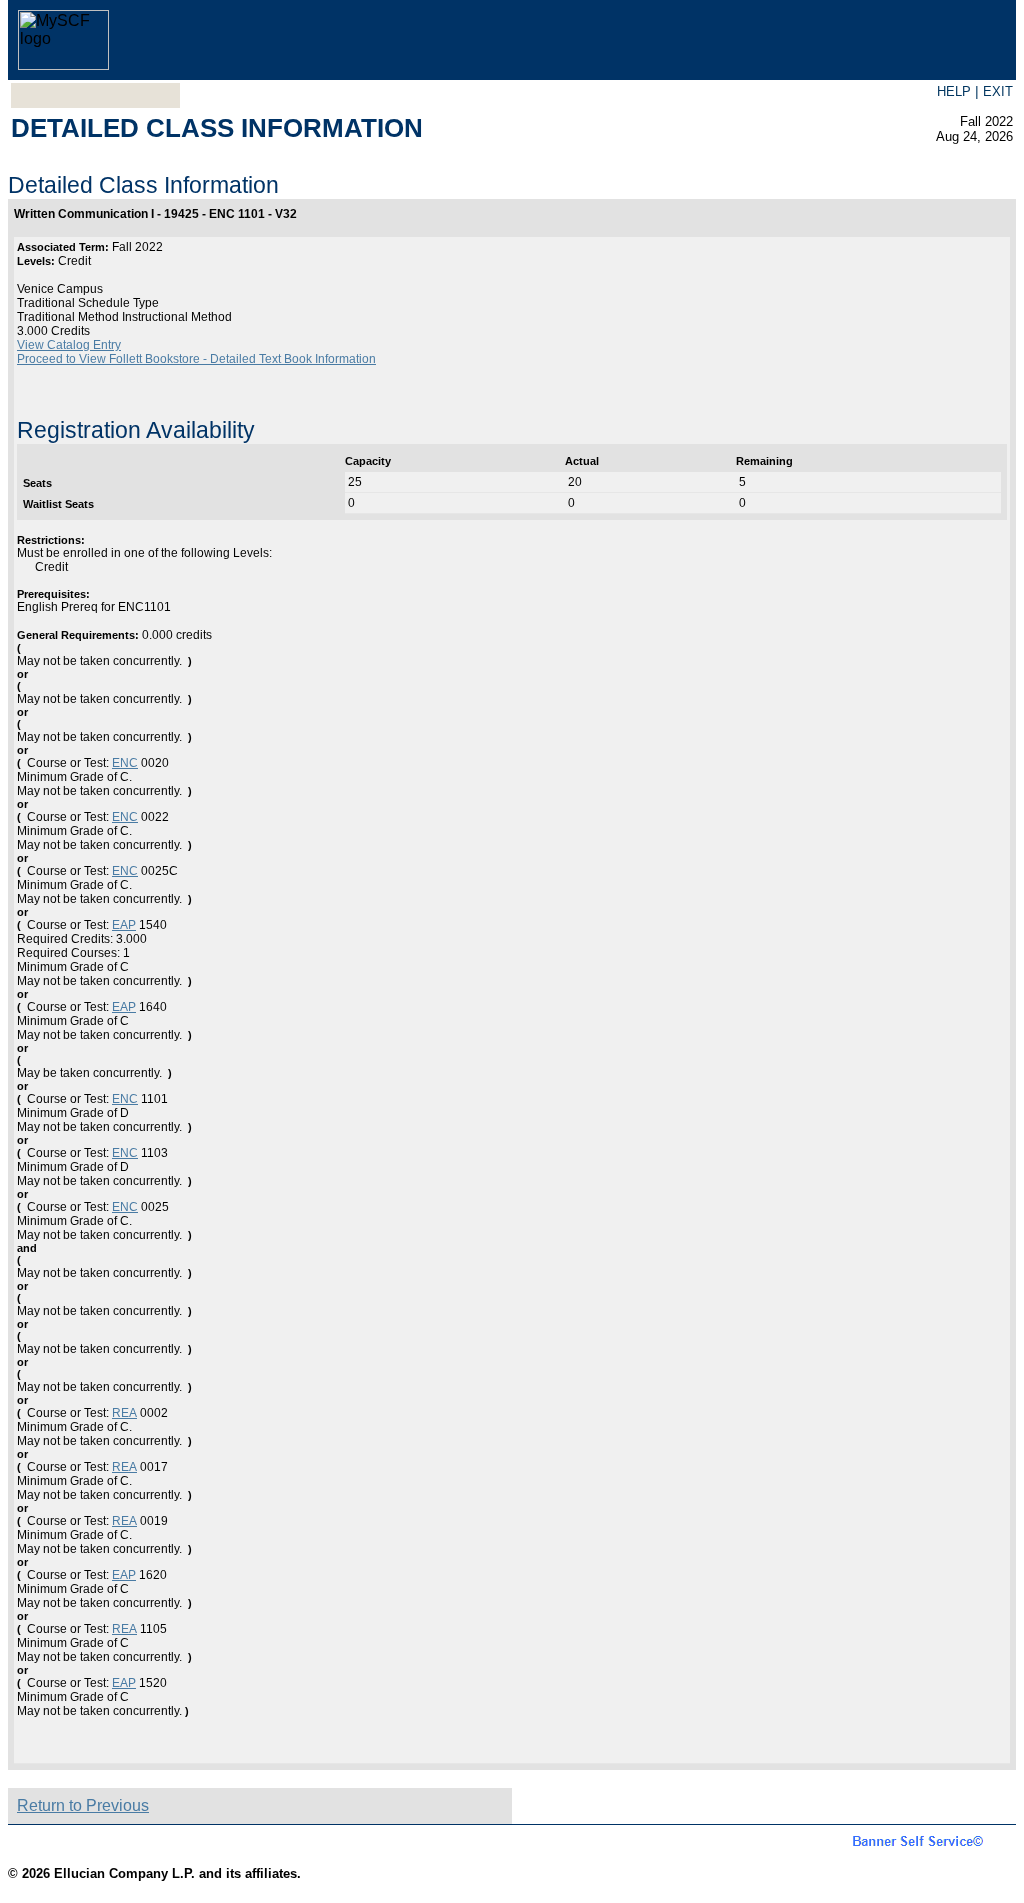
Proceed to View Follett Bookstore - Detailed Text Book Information (196, 359)
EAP (124, 925)
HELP (954, 91)
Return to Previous (83, 1805)
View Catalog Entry (69, 345)
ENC (125, 763)
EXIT (998, 91)
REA (124, 1413)
